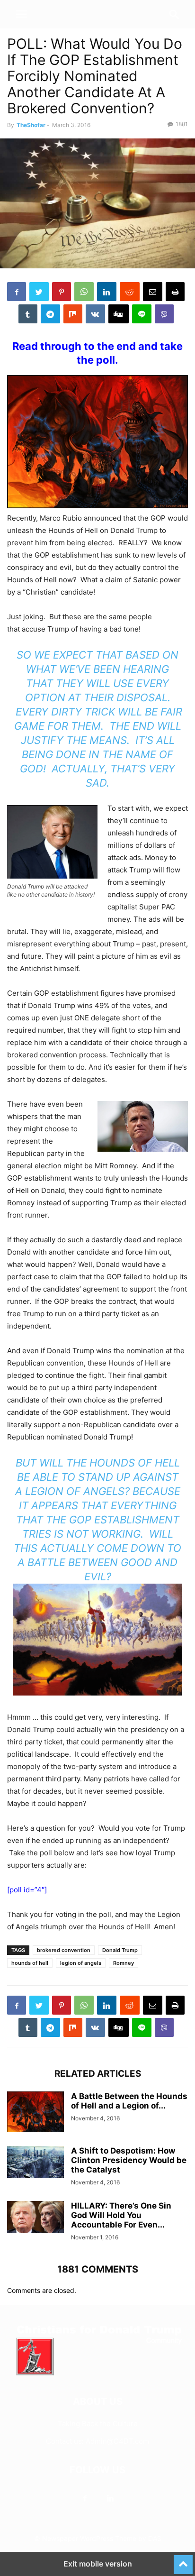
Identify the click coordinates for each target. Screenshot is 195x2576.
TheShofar (31, 125)
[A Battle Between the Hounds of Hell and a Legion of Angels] (35, 2112)
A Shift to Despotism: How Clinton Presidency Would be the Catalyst (129, 2160)
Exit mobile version (98, 2564)
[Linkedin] (110, 2498)
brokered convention (64, 1950)
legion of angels (81, 1963)
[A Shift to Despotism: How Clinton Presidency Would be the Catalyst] (35, 2162)
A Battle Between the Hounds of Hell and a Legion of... (129, 2101)
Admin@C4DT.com (117, 2441)
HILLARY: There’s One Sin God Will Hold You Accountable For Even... (121, 2215)
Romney (124, 1963)
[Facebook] (85, 2498)
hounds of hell (30, 1963)
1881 (182, 124)
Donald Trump (120, 1950)
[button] (21, 14)
